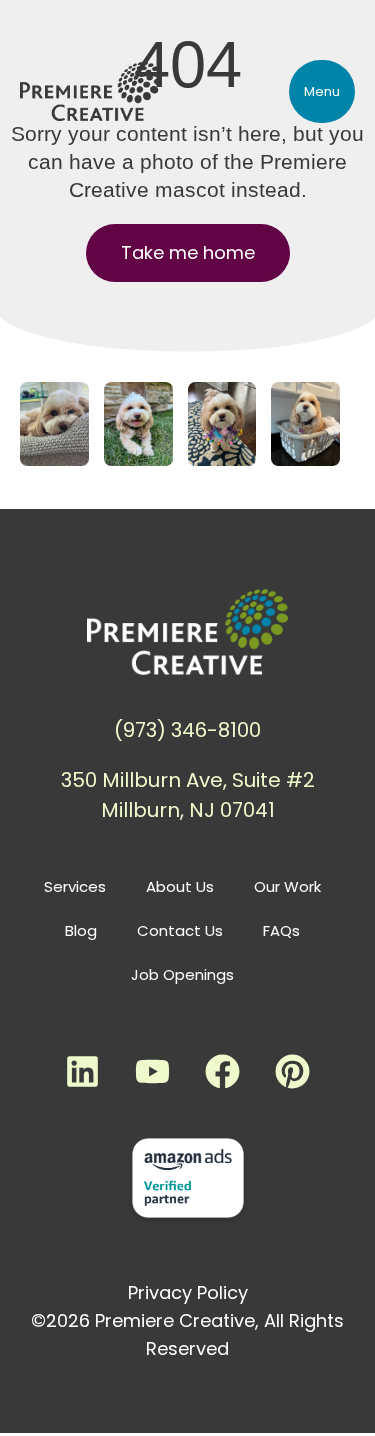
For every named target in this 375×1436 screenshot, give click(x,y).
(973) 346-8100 (187, 730)
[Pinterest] (293, 1072)
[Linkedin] (83, 1072)
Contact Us (180, 930)
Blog (81, 930)
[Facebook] (223, 1072)
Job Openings (182, 974)
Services (75, 886)
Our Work (287, 886)
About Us (180, 886)
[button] (322, 91)
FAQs (281, 930)
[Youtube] (153, 1072)
